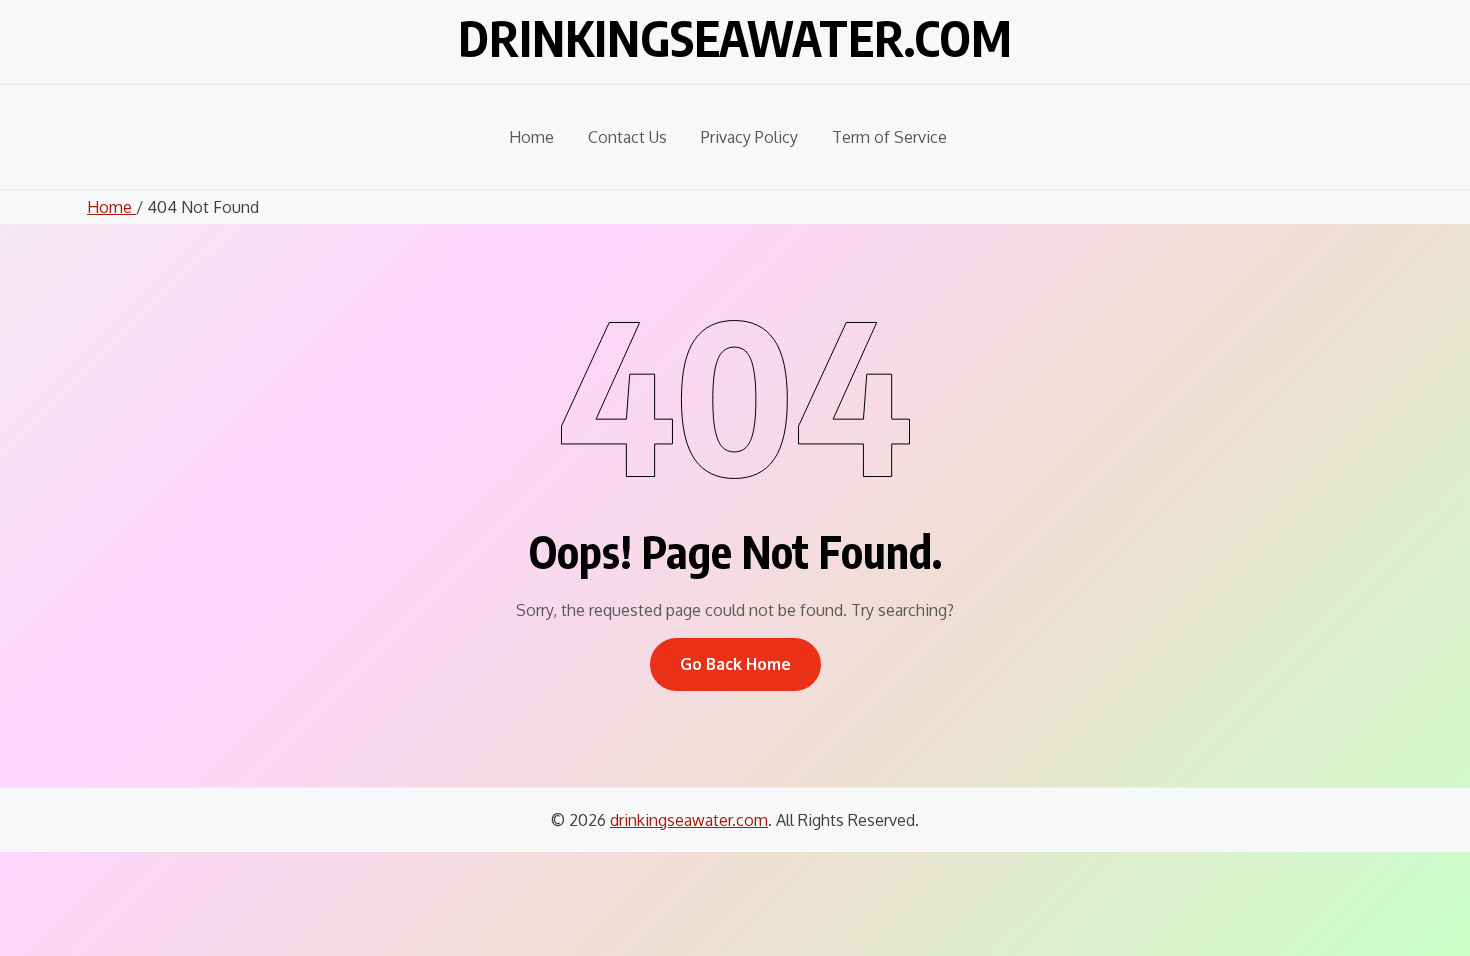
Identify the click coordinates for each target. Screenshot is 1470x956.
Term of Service (889, 137)
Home (531, 137)
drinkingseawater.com (735, 38)
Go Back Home (735, 664)
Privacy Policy (749, 137)
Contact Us (627, 137)
